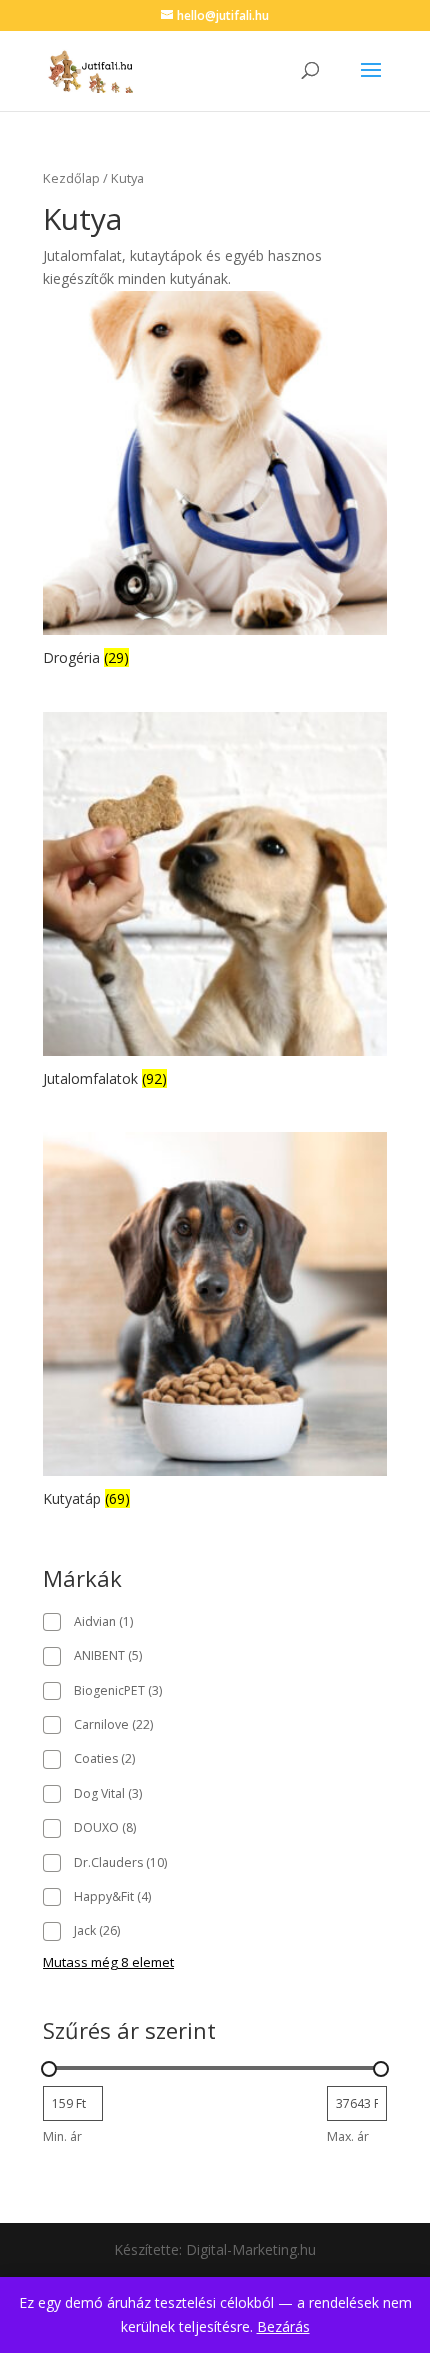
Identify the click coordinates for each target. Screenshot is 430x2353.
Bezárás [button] (283, 2326)
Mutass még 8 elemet (108, 1962)
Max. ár (348, 2136)
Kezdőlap (71, 178)
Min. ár (62, 2136)
